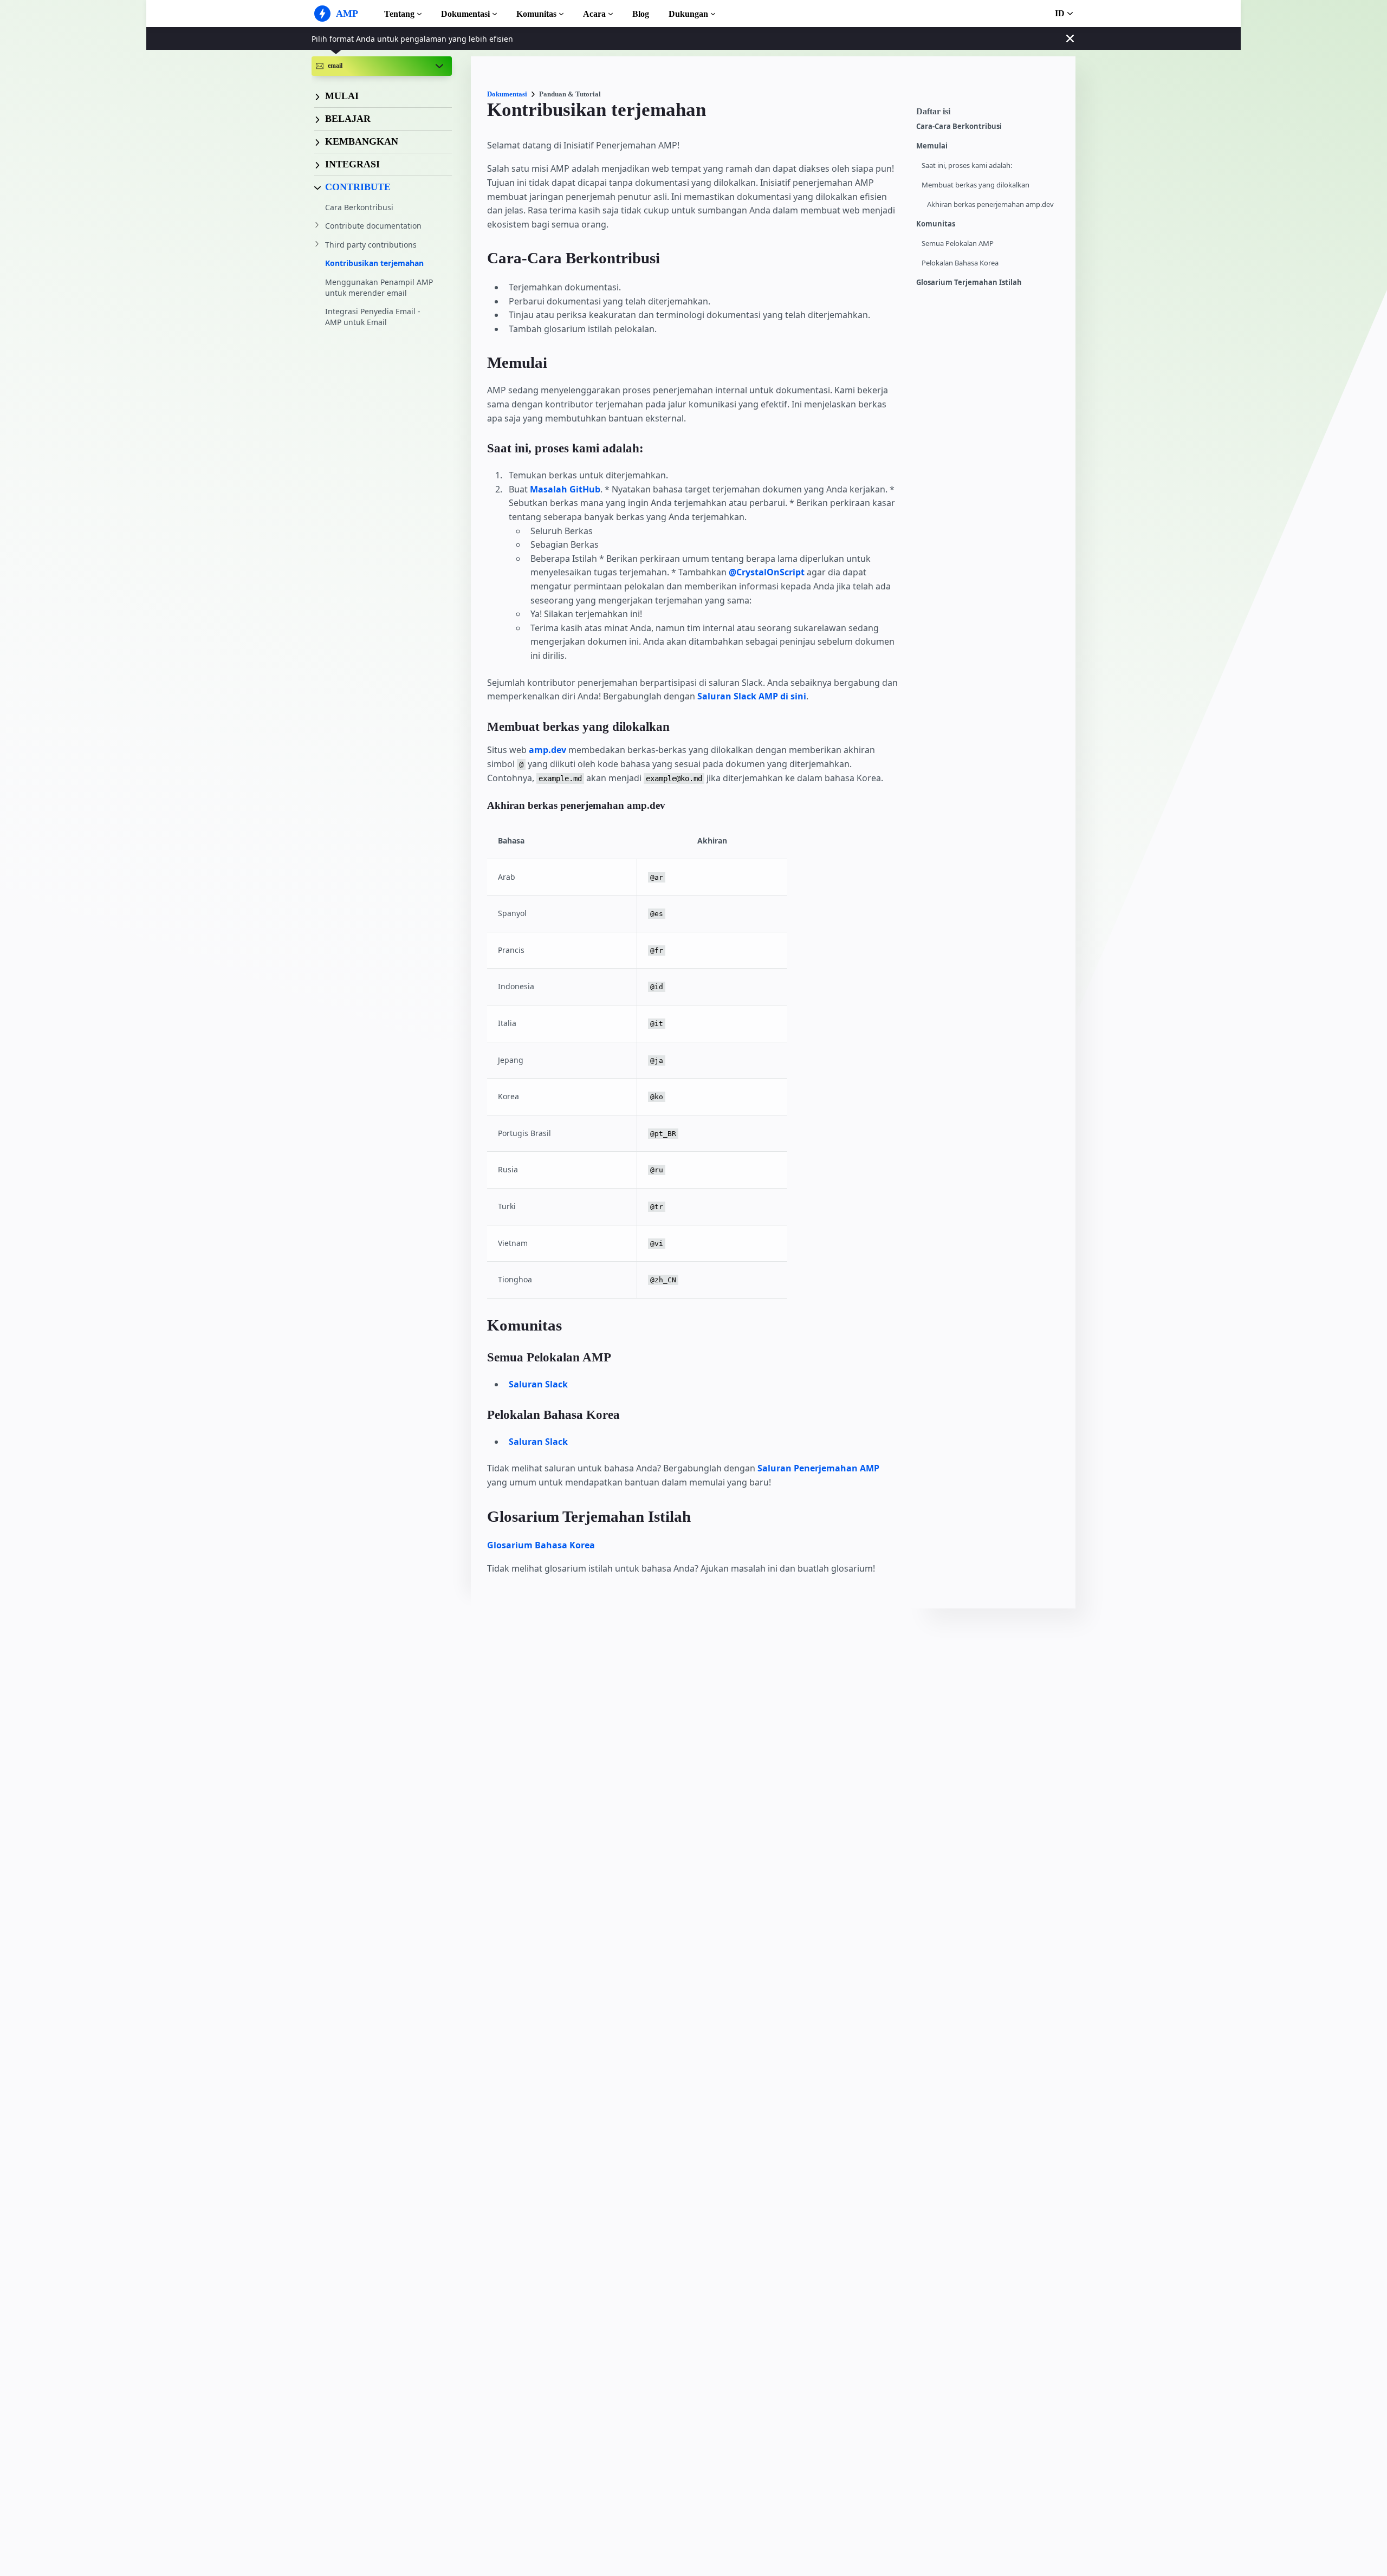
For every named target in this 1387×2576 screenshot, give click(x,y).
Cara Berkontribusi (359, 207)
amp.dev (547, 750)
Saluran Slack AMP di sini (752, 696)
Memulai (932, 146)
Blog (641, 14)
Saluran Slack (538, 1384)
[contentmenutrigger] (990, 114)
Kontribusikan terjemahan (374, 263)
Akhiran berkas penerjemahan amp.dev (990, 205)
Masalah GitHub (565, 489)
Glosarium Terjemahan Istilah (969, 283)
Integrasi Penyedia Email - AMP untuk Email (373, 317)
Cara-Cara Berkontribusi (959, 126)
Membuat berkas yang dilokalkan (976, 185)
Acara (594, 14)
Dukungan (688, 14)
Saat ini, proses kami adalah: (967, 166)
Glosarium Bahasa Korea (541, 1545)
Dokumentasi (465, 14)
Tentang (399, 14)
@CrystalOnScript (767, 572)
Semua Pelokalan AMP (958, 244)
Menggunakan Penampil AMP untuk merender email (379, 287)
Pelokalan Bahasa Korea (960, 263)
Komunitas (536, 14)
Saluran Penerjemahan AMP (818, 1468)
